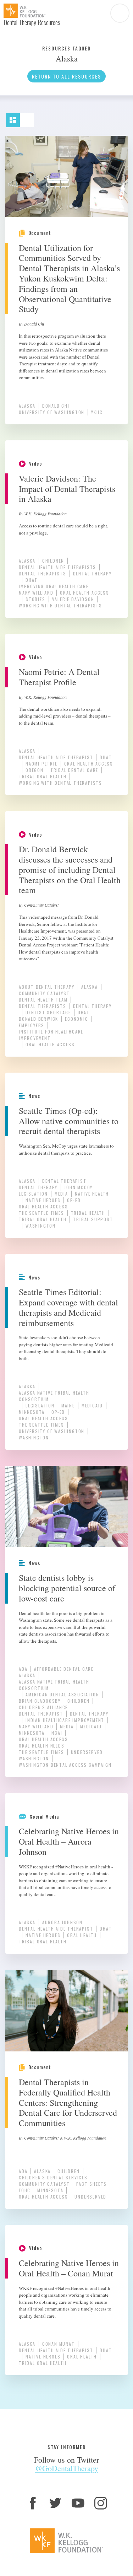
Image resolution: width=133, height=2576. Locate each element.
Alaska (27, 406)
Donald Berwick (38, 1019)
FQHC (25, 2190)
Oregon (35, 770)
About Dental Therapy (47, 987)
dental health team (43, 1000)
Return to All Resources (66, 76)
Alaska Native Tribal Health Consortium (54, 1396)
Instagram (101, 2503)
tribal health (88, 1213)
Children (53, 561)
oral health (82, 1935)
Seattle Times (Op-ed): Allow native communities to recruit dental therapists (69, 1121)
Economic (76, 1019)
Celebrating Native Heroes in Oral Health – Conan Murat (69, 2268)
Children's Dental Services (53, 2177)
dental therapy (92, 573)
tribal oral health (43, 776)
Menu (120, 13)
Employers (32, 1025)
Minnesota (32, 1412)
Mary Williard (36, 593)
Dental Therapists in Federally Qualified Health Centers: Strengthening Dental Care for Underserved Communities (68, 2102)
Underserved (87, 1752)
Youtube (78, 2503)
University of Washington (52, 412)
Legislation (33, 1194)
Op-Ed (74, 1200)
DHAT (32, 580)
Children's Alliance (43, 1707)
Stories (35, 599)
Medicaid (92, 1405)
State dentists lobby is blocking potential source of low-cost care (67, 1588)
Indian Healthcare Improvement (65, 1720)
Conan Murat (59, 2344)
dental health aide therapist (56, 757)
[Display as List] (30, 117)
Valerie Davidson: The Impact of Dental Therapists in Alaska (67, 489)
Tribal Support (93, 1219)
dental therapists (43, 573)
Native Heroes (43, 1200)
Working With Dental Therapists (60, 605)
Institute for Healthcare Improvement (51, 1035)
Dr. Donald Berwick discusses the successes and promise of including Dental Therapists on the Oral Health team (70, 870)
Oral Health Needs (42, 1746)
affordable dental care (64, 1669)
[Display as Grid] (16, 117)
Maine (68, 1405)
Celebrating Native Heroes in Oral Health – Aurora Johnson (69, 1841)
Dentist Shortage (48, 1012)
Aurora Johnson (62, 1922)
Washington (41, 1226)
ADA (23, 1669)
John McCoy (78, 1187)
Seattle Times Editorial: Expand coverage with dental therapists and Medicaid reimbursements (68, 1307)
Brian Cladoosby (40, 1701)
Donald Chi (56, 406)
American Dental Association (62, 1694)
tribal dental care (74, 770)
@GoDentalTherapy (67, 2468)
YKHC (97, 412)
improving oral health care (54, 586)
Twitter (55, 2503)
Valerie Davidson (73, 599)
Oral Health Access (84, 593)
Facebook (33, 2503)
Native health (92, 1194)
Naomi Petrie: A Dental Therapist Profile (59, 677)
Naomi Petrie (41, 764)
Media (61, 1194)
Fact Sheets (92, 2184)
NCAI (57, 1733)
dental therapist (64, 1181)
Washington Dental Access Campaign (65, 1765)
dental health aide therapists (57, 567)
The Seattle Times (41, 1213)
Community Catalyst (44, 993)
